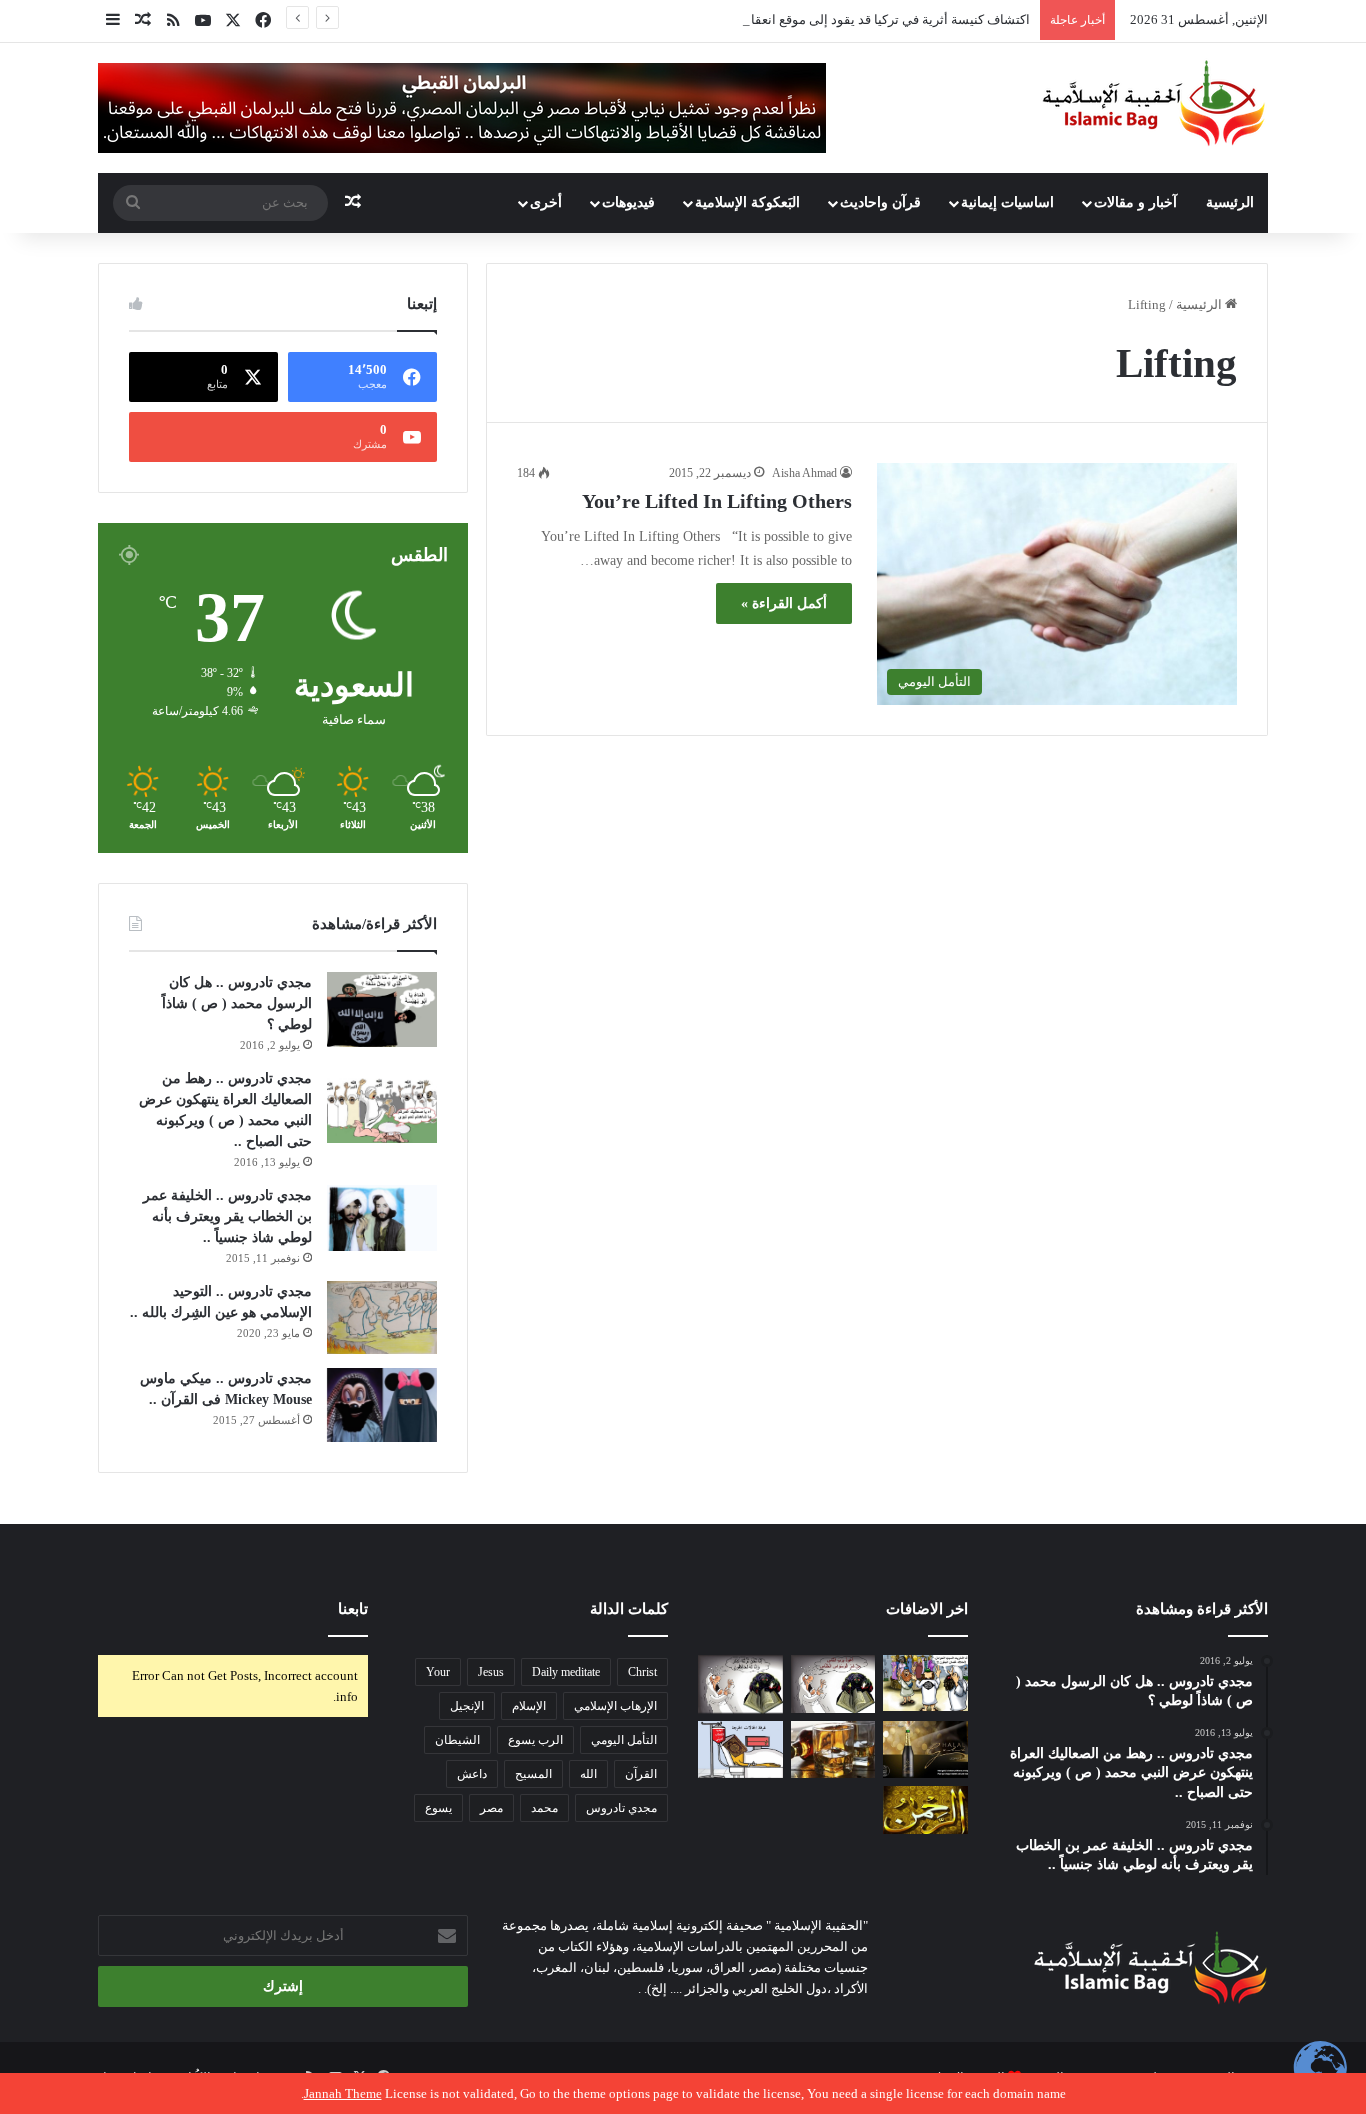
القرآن (641, 1774)
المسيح (533, 1774)
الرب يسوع (535, 1740)
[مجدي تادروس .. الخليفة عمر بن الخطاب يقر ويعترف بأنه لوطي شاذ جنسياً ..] (382, 1218)
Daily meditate (566, 1672)
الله (588, 1774)
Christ (642, 1672)
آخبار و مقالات (1135, 202)
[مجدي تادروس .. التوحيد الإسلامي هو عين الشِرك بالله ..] (382, 1318)
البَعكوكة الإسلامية (747, 202)
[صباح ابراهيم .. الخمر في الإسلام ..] (925, 1749)
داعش (472, 1774)
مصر (491, 1808)
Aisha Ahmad (804, 473)
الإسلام (529, 1706)
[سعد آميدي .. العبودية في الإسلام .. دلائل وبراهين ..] (925, 1683)
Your (438, 1672)
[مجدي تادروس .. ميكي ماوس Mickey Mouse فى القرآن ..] (382, 1405)
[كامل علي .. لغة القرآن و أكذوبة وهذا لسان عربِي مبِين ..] (740, 1749)
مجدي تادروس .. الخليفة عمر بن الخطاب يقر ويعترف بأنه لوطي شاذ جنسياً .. (227, 1216)
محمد (544, 1808)
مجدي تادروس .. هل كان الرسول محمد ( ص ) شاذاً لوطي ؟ (237, 1003)
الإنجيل (467, 1706)
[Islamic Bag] (1154, 103)
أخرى (546, 202)
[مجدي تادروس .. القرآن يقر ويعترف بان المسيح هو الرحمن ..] (925, 1810)
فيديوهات (628, 202)
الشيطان (457, 1740)
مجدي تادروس (621, 1808)
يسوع (438, 1808)
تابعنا (353, 1609)
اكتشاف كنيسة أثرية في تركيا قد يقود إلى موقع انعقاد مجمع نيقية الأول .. (837, 19)
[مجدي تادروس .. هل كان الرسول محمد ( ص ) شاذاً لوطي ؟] (382, 1009)
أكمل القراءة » (784, 603)
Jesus (491, 1672)
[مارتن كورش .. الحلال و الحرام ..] (833, 1749)
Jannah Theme (343, 2093)
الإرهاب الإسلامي (615, 1706)
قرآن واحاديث (880, 202)
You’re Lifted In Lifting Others (717, 501)
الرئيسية (1230, 202)
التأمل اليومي (624, 1740)
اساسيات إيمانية (1007, 202)
